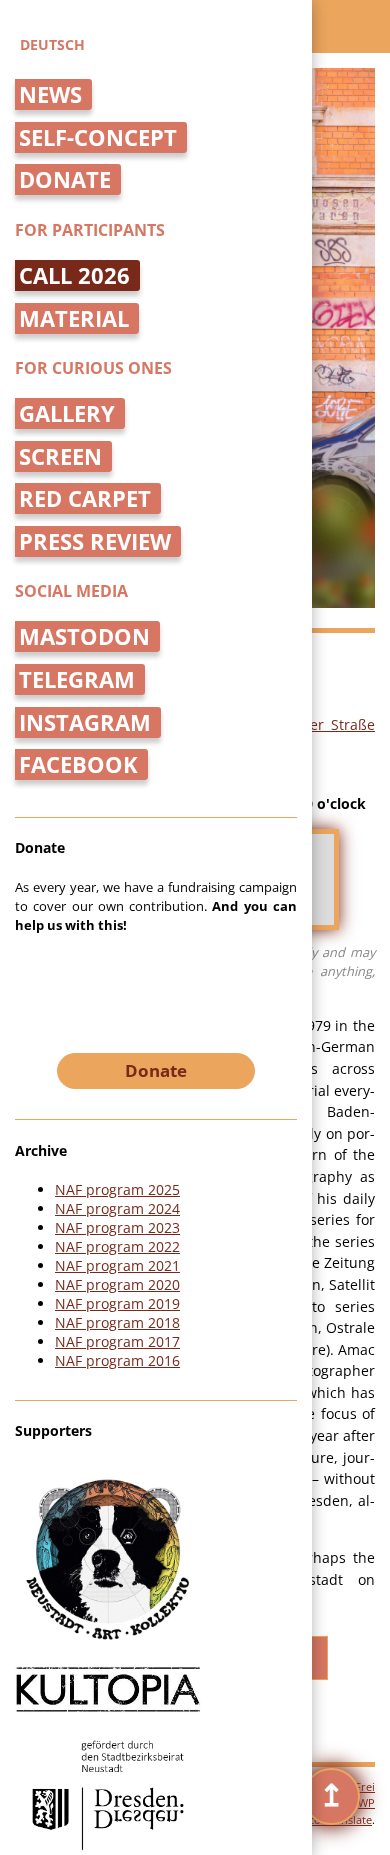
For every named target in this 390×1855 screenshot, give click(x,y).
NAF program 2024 (117, 1208)
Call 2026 (74, 275)
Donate (65, 179)
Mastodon (84, 636)
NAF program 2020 (117, 1284)
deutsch (52, 44)
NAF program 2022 (117, 1246)
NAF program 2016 (117, 1360)
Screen (60, 456)
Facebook (78, 764)
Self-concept (98, 137)
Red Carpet (85, 498)
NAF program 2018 (117, 1322)
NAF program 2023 (117, 1227)
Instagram (85, 722)
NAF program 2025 (117, 1189)
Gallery (67, 413)
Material (74, 318)
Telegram (77, 679)
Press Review (95, 541)
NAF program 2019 (117, 1303)
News (50, 94)
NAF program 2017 (117, 1341)
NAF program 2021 (117, 1265)
